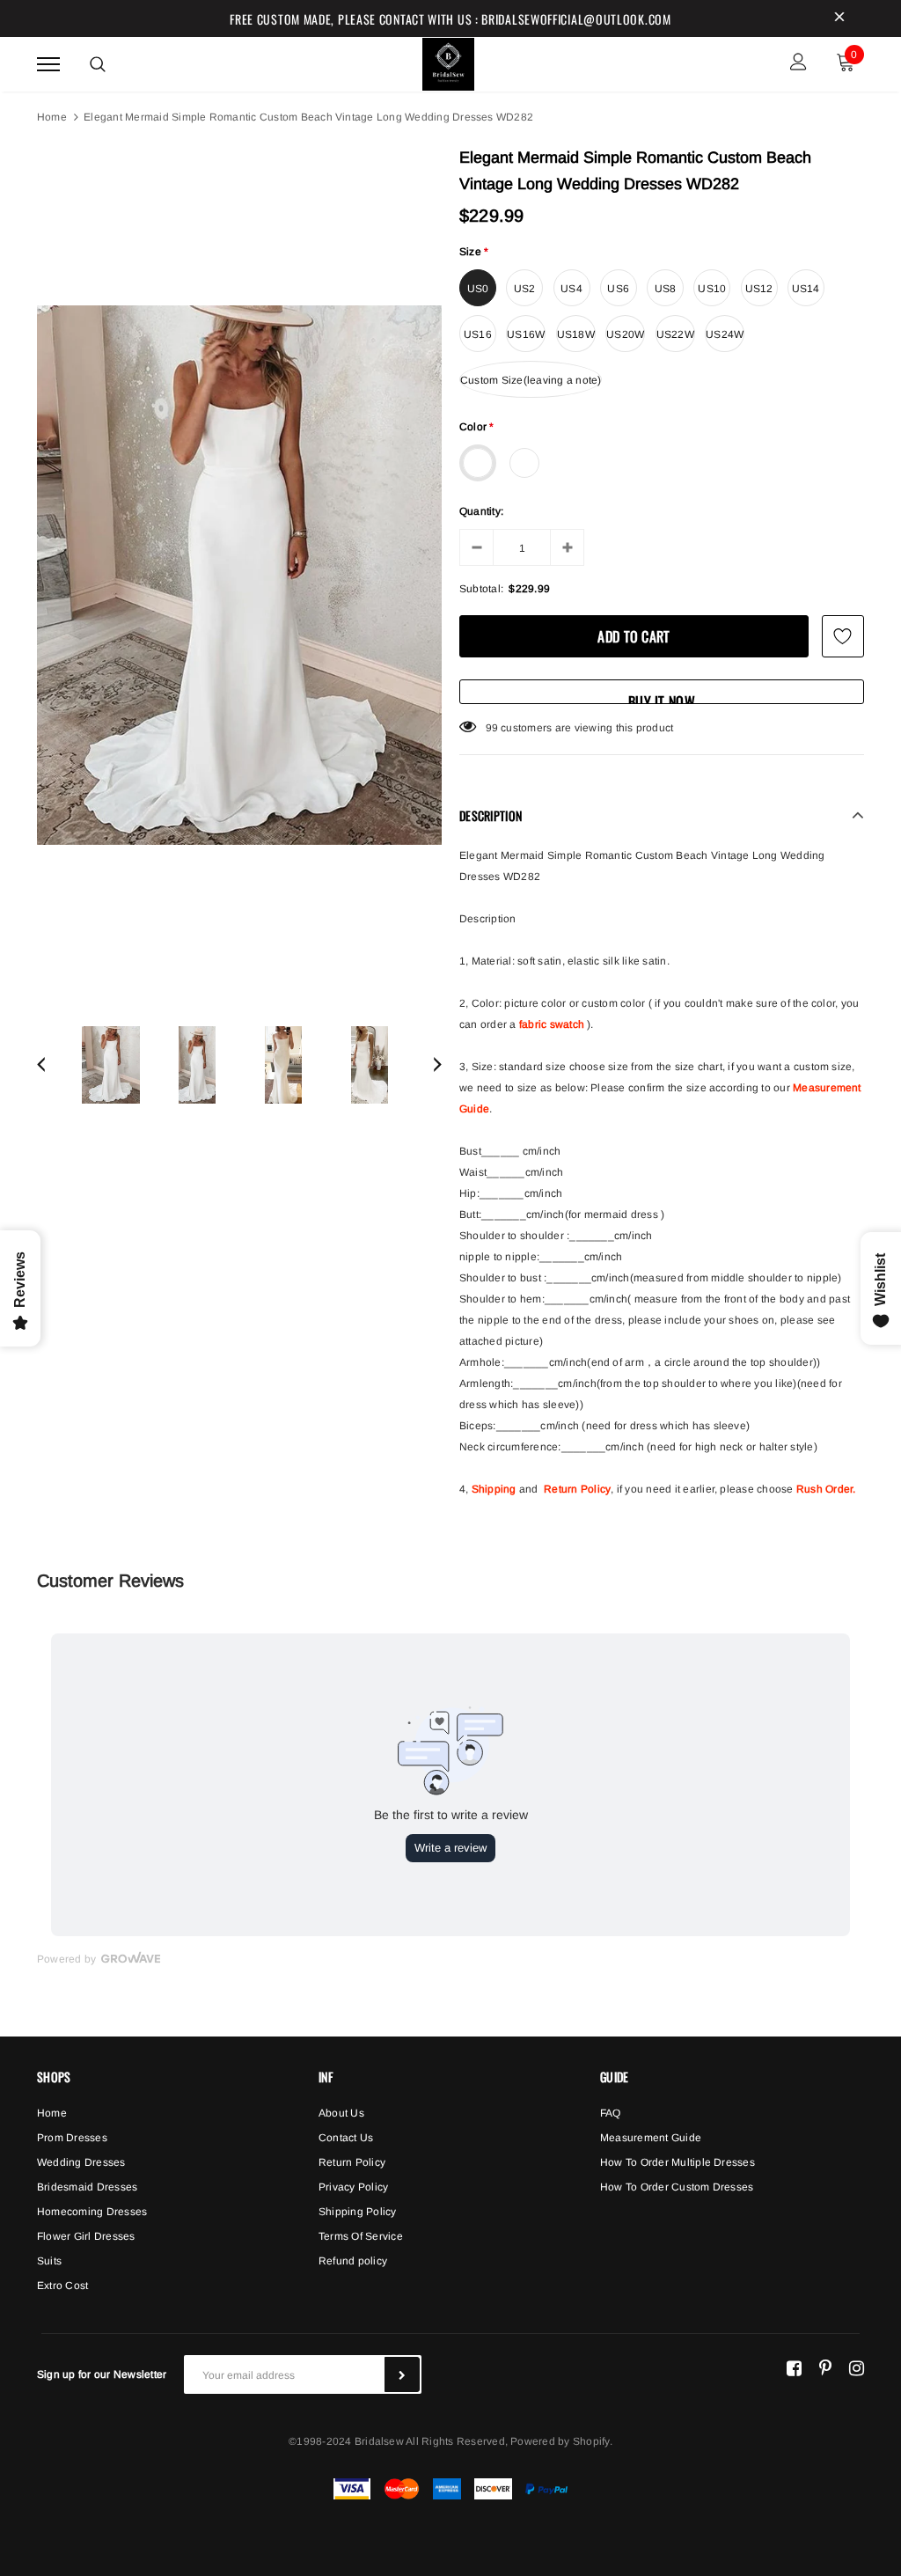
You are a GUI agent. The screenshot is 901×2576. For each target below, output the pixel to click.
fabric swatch (552, 1024)
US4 (571, 289)
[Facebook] (794, 2367)
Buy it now (662, 697)
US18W (576, 334)
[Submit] (402, 2374)
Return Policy (577, 1489)
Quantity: (481, 511)
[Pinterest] (825, 2367)
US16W (526, 334)
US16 (478, 334)
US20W (625, 334)
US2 (525, 289)
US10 (712, 289)
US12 (759, 289)
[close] (839, 18)
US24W (725, 334)
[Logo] (449, 62)
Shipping (494, 1489)
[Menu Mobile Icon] (48, 64)
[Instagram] (857, 2367)
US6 (618, 289)
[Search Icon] (98, 64)
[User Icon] (798, 64)
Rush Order (824, 1489)
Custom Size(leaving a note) (531, 380)
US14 (806, 289)
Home (52, 117)
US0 (478, 289)
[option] (239, 575)
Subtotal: (481, 589)
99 (492, 728)
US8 (666, 289)
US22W (675, 334)
